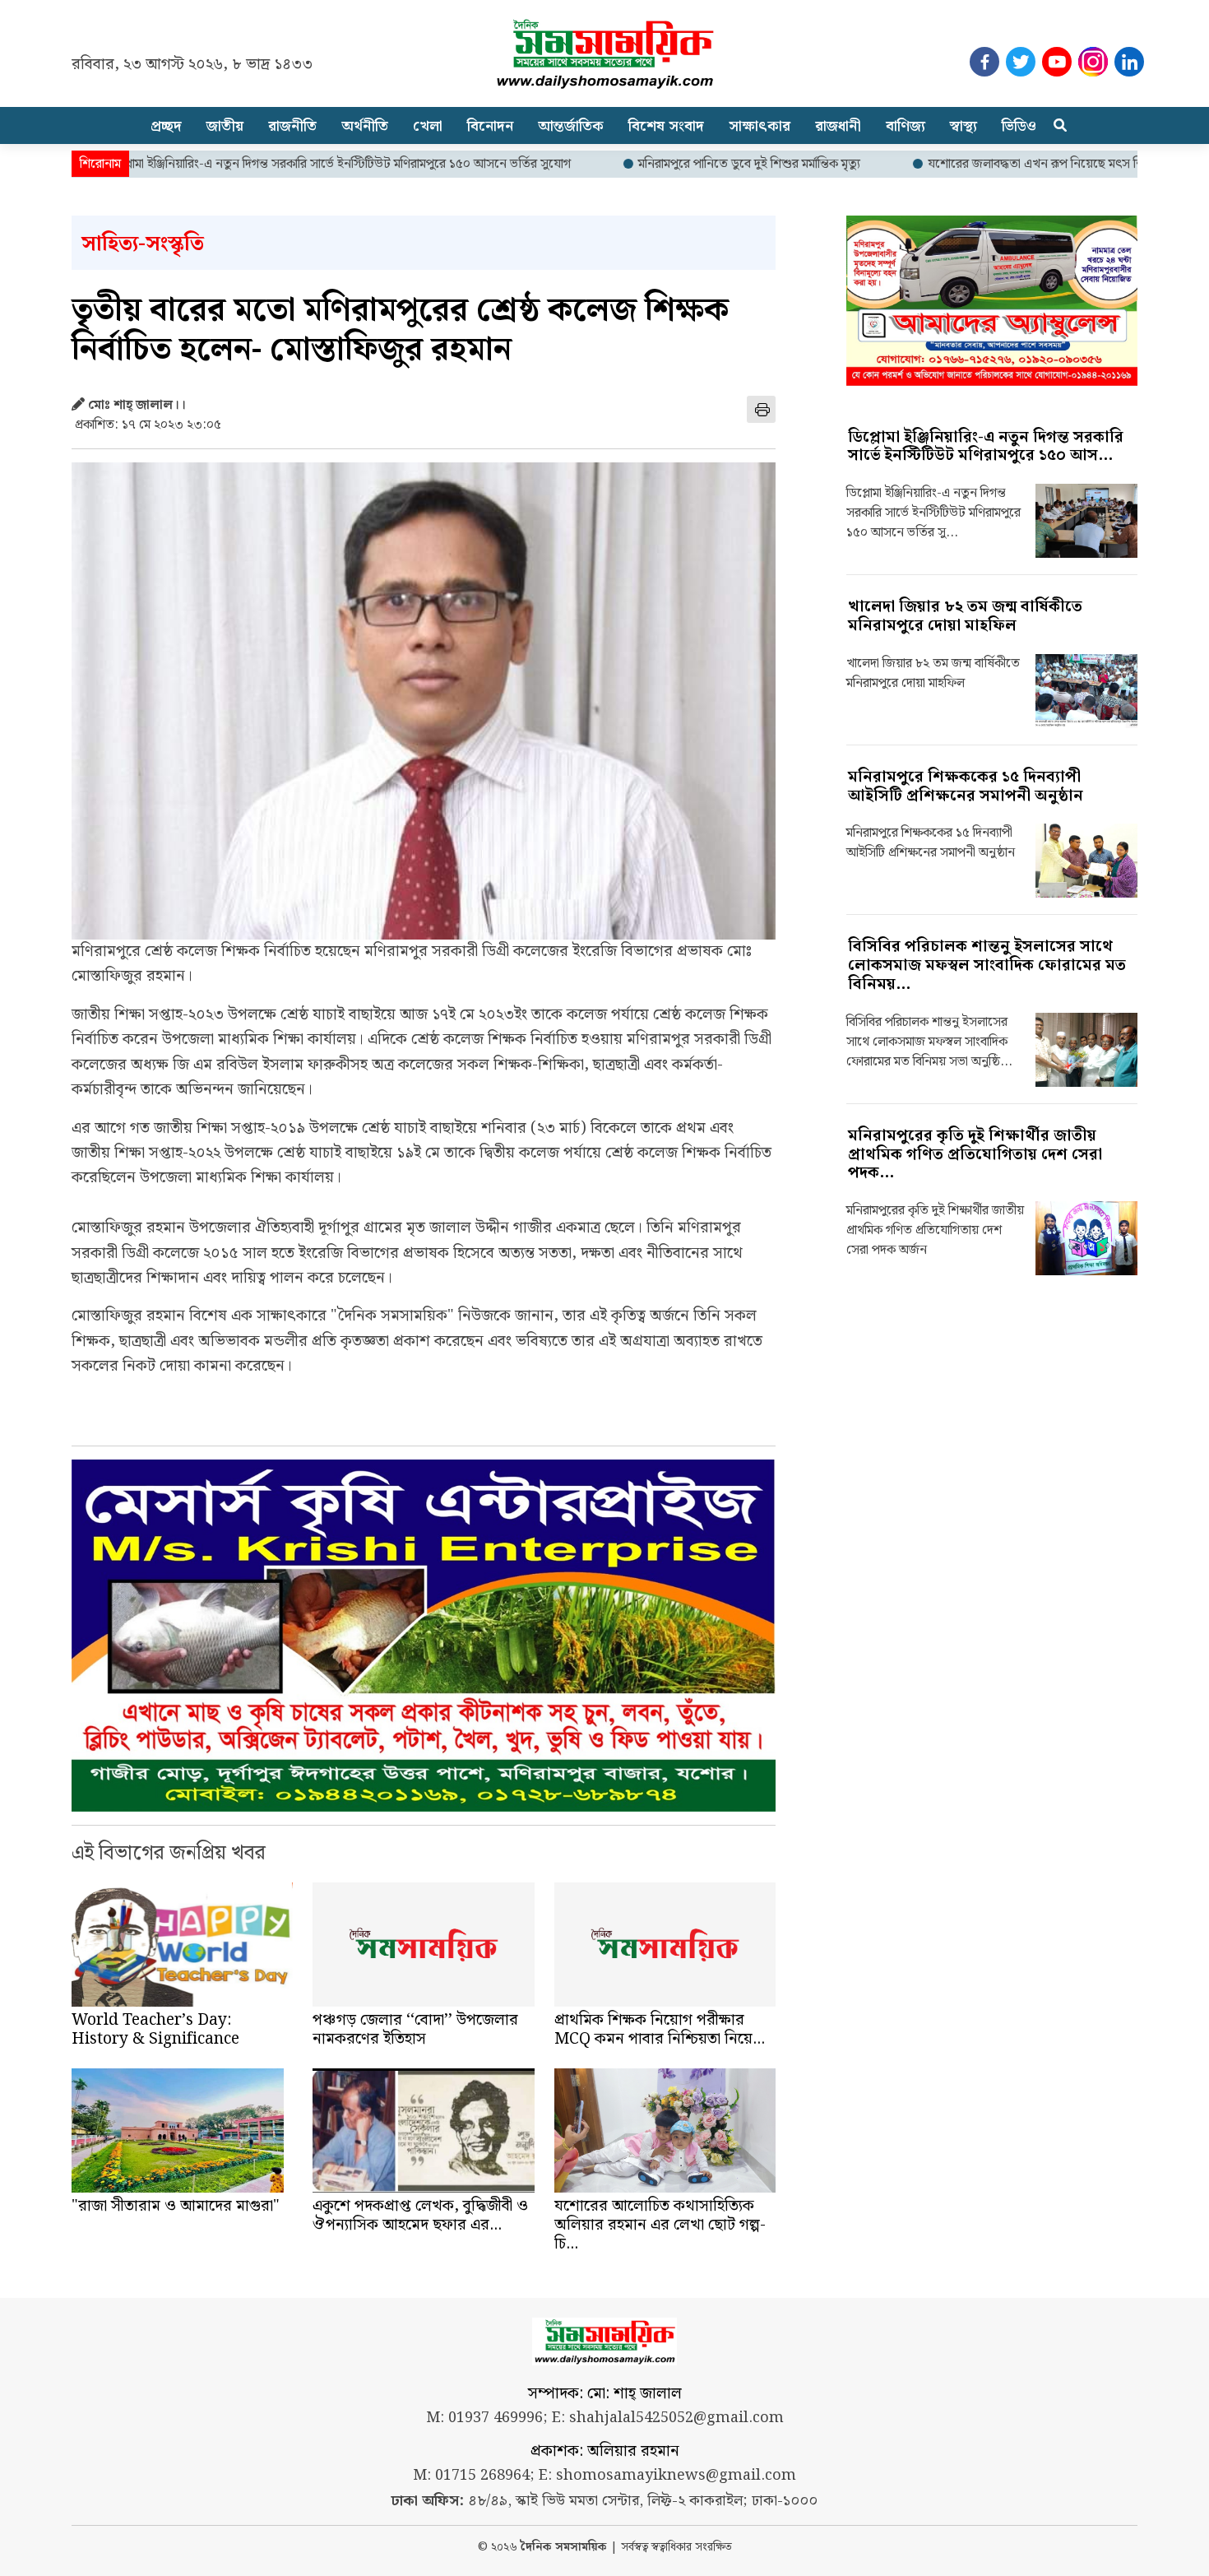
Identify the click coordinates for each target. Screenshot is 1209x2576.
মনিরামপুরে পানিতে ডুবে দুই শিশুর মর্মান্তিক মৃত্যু (674, 165)
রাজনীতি (292, 126)
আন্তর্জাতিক (571, 126)
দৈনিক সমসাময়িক (564, 2548)
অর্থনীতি (365, 126)
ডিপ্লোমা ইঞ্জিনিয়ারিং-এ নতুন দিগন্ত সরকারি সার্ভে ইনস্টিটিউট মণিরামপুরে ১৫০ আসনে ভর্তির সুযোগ (265, 165)
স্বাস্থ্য (963, 126)
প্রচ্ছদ (166, 126)
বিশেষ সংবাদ (666, 126)
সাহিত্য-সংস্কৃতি (143, 244)
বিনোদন (490, 126)
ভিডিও (1019, 126)
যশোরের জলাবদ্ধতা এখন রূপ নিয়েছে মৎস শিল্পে (968, 165)
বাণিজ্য (906, 126)
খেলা (428, 126)
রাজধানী (838, 126)
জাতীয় (225, 126)
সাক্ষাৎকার (760, 126)
